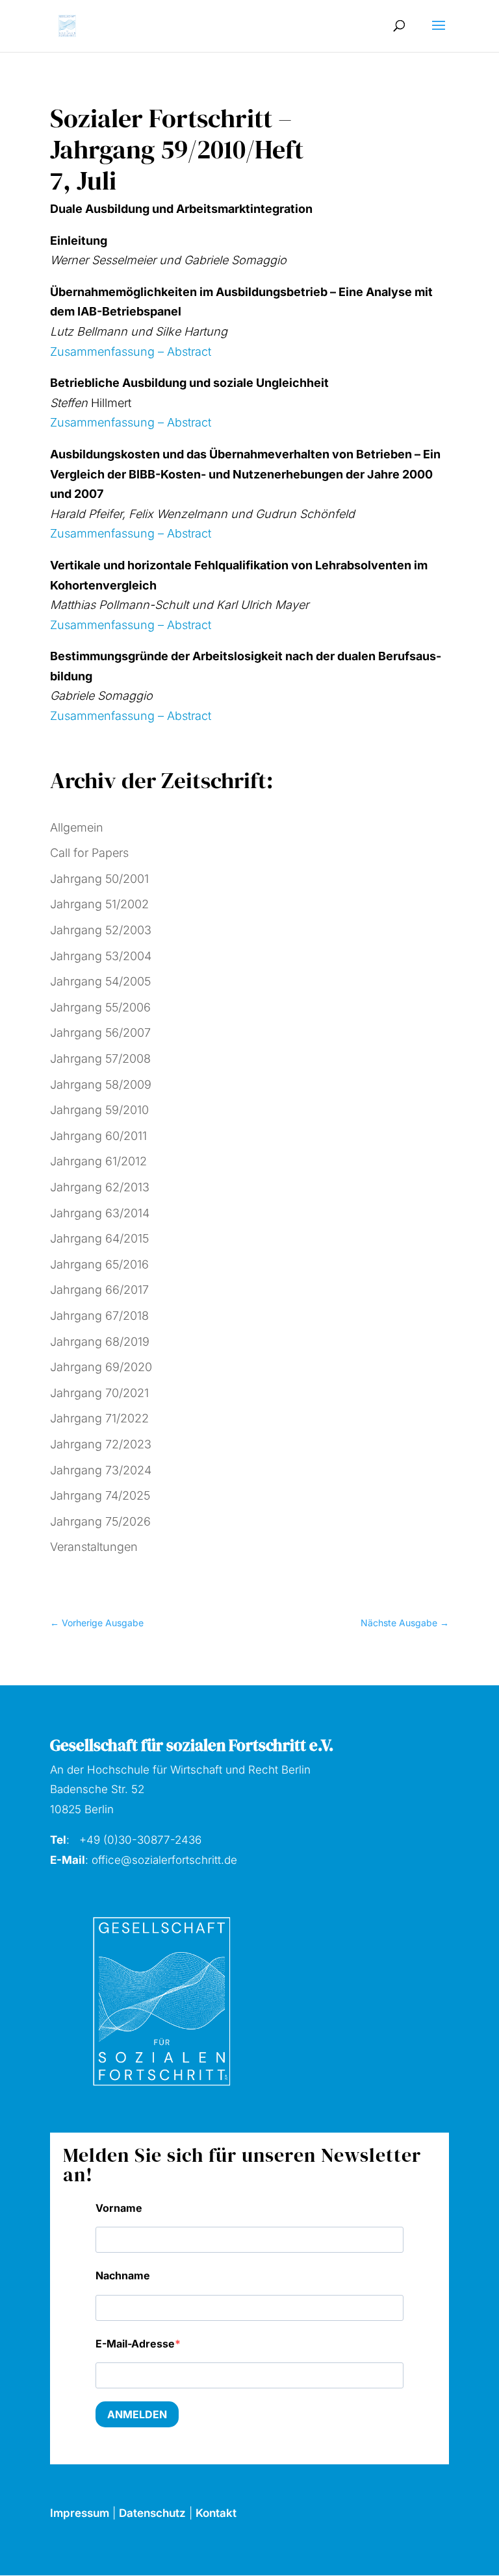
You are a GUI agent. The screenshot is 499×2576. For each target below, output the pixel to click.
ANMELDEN (137, 2414)
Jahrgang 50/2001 (99, 879)
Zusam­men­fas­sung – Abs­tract (131, 352)
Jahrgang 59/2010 (99, 1110)
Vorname (119, 2208)
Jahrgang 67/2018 (99, 1316)
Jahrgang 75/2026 (100, 1521)
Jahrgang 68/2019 (100, 1342)
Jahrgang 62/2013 (100, 1187)
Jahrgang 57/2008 (100, 1059)
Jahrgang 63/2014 (100, 1213)
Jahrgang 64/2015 (99, 1238)
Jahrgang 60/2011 (98, 1136)
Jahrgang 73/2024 (101, 1470)
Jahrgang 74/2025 (100, 1495)
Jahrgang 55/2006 (100, 1007)
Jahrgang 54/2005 (100, 981)
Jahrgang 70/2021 (99, 1393)
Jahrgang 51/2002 (99, 904)
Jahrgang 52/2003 (101, 930)
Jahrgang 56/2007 (100, 1033)
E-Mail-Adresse (135, 2344)
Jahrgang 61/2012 (98, 1161)
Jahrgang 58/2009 (101, 1084)
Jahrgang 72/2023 (101, 1444)
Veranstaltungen (94, 1547)
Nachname (123, 2275)
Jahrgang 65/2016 (99, 1264)
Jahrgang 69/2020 (101, 1367)
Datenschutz (152, 2513)
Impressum (80, 2513)
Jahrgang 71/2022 (99, 1418)
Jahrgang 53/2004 (101, 956)
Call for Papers (89, 853)
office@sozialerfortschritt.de (164, 1860)
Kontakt (216, 2513)
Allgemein (77, 827)
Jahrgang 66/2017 (99, 1290)
